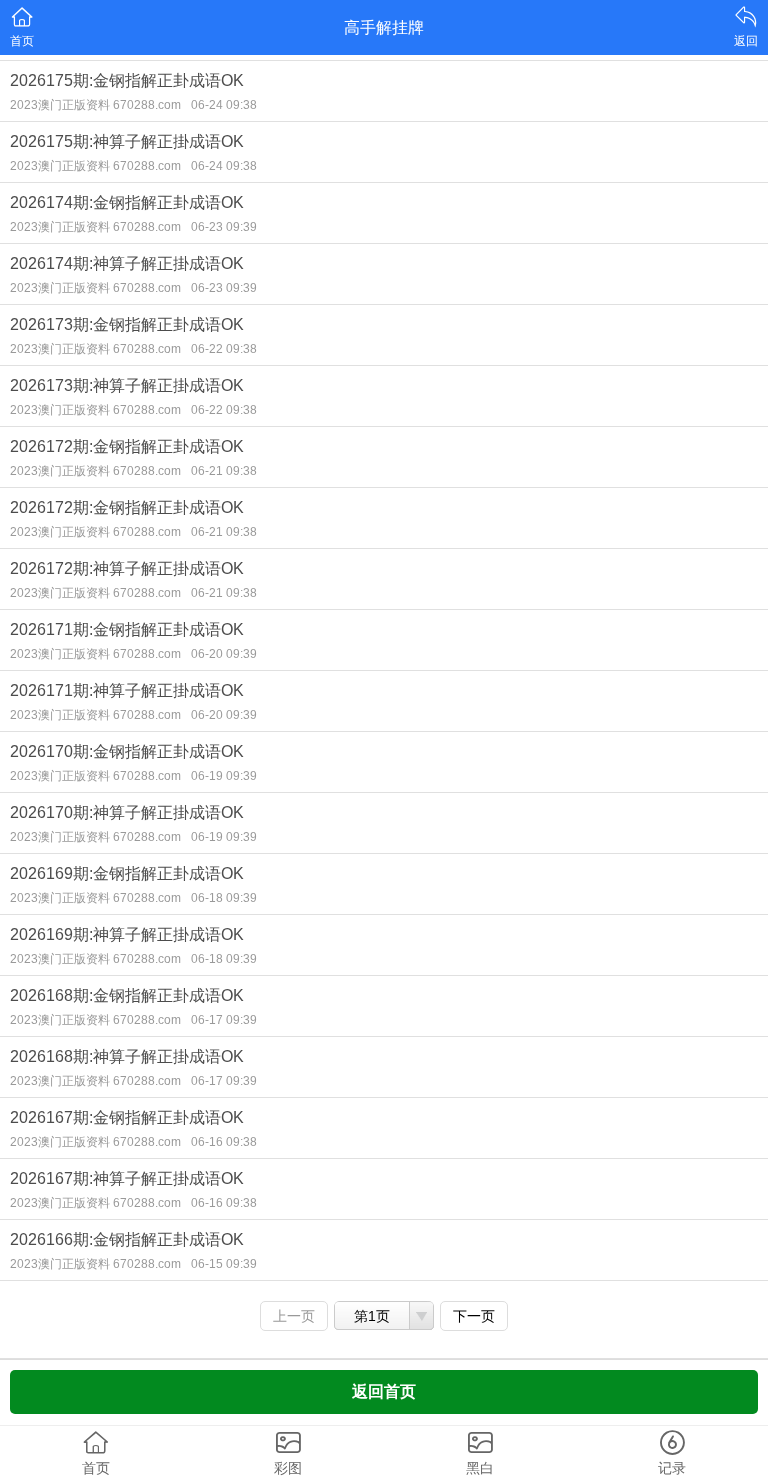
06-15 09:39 (224, 1264)
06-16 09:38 (224, 1142)
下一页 (474, 1316)
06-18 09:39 (224, 898)
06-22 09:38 (224, 349)
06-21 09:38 (224, 471)
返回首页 (384, 1391)
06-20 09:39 (224, 654)
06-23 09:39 (224, 227)
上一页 (294, 1316)
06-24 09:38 (224, 105)
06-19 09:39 (224, 776)
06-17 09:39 (224, 1020)
